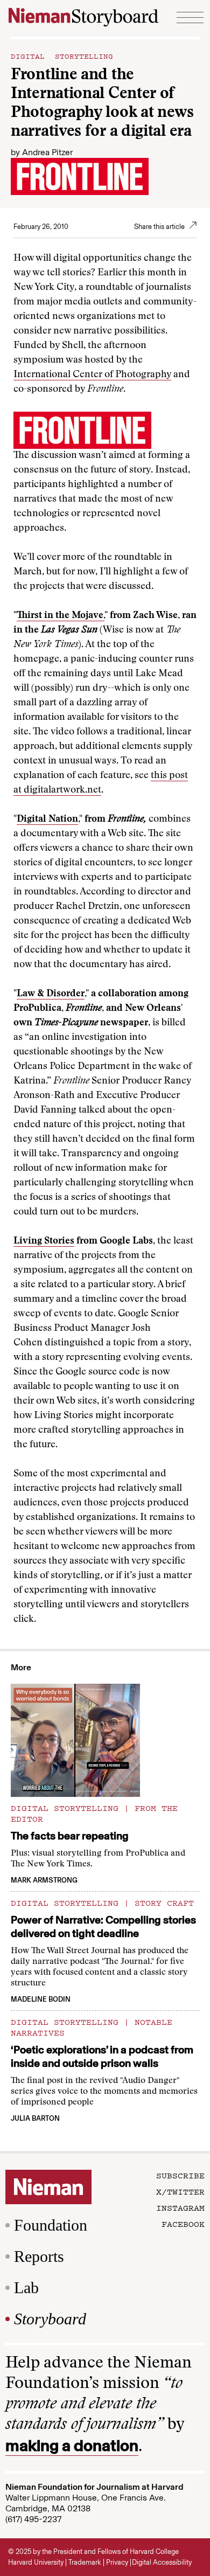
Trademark (85, 2562)
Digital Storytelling (62, 55)
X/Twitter (180, 2191)
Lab (26, 2287)
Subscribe (180, 2175)
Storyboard (50, 2319)
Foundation (51, 2225)
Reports (39, 2256)
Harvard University (36, 2562)
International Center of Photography (92, 375)
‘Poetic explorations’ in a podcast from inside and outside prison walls (102, 2056)
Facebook (183, 2224)
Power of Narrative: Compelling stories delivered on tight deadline (103, 1926)
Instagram (180, 2207)
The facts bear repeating (70, 1836)
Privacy (117, 2562)
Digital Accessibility (162, 2562)
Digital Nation (47, 820)
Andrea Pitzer (47, 152)
